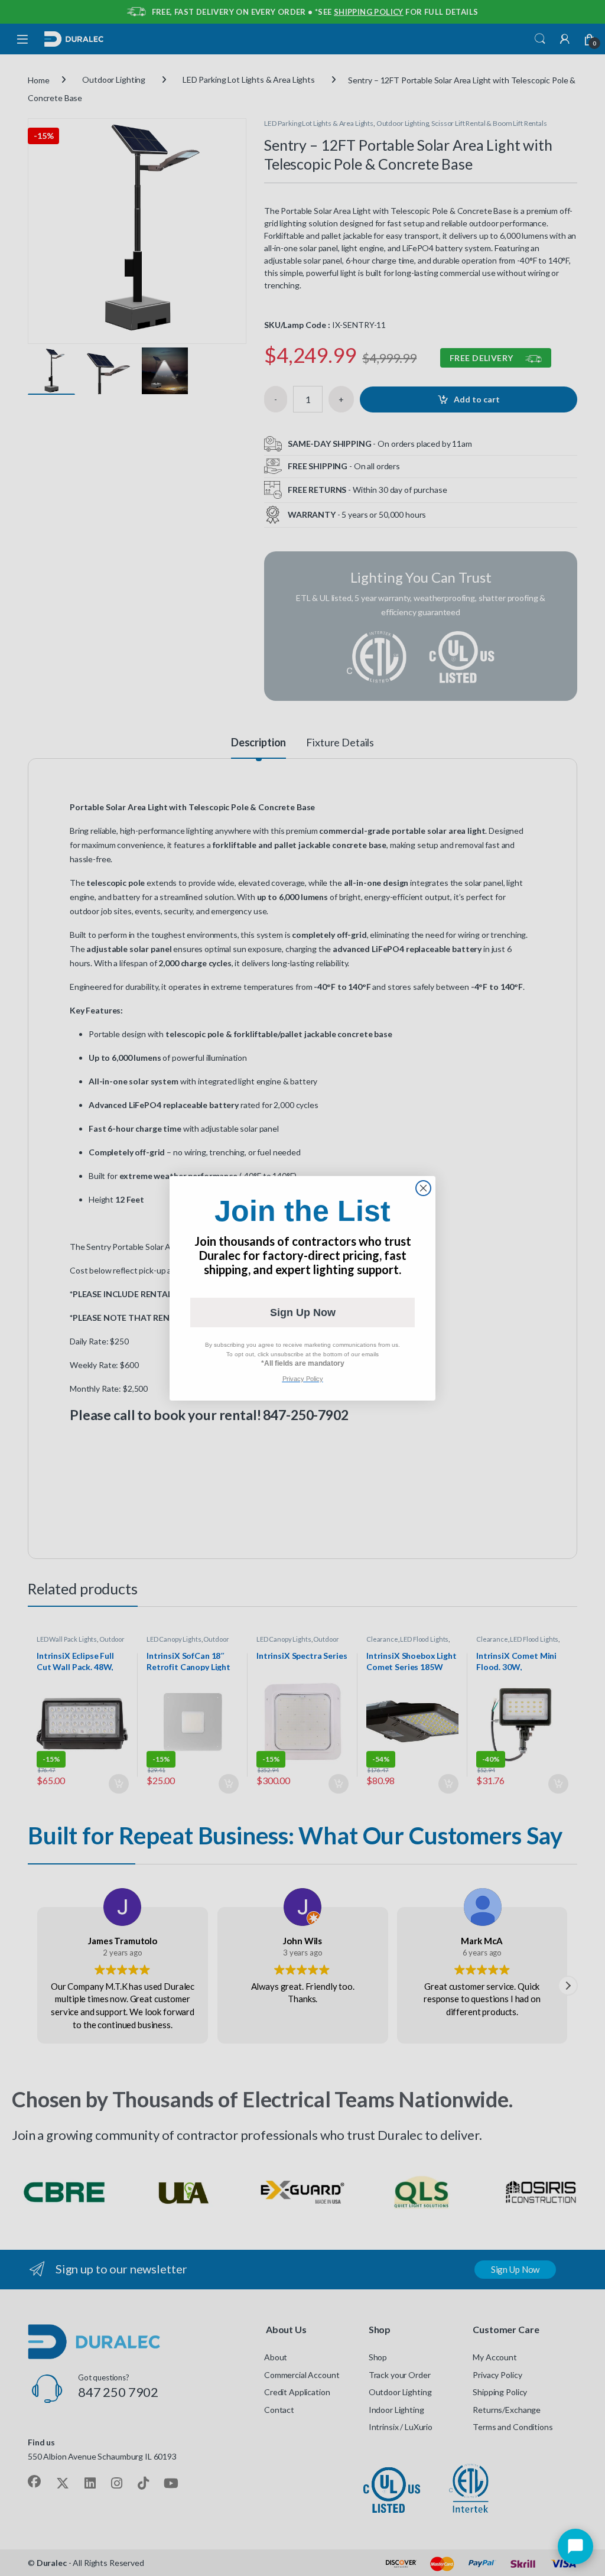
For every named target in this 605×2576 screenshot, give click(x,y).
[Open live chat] (575, 2546)
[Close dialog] (423, 1188)
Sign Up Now (303, 1313)
